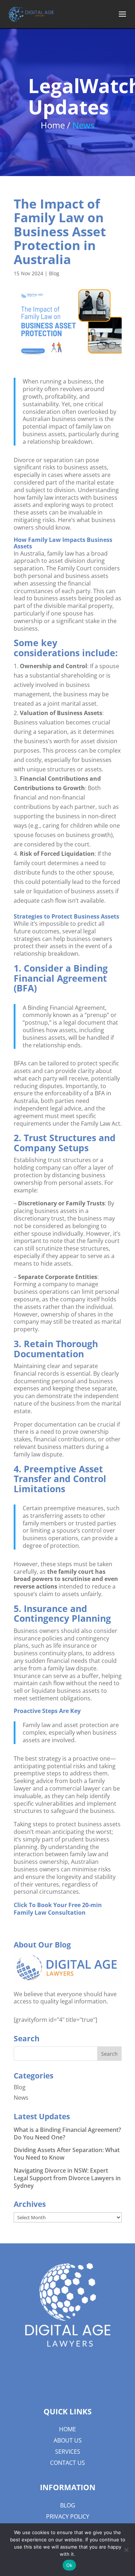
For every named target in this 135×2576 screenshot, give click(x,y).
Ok (69, 2565)
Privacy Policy (68, 2516)
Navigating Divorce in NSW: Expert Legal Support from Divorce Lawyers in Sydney (67, 2178)
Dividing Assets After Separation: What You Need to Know (67, 2154)
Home (67, 2429)
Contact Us (67, 2463)
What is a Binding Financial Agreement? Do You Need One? (67, 2133)
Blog (54, 273)
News (21, 2098)
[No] (126, 2550)
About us (68, 2440)
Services (68, 2452)
